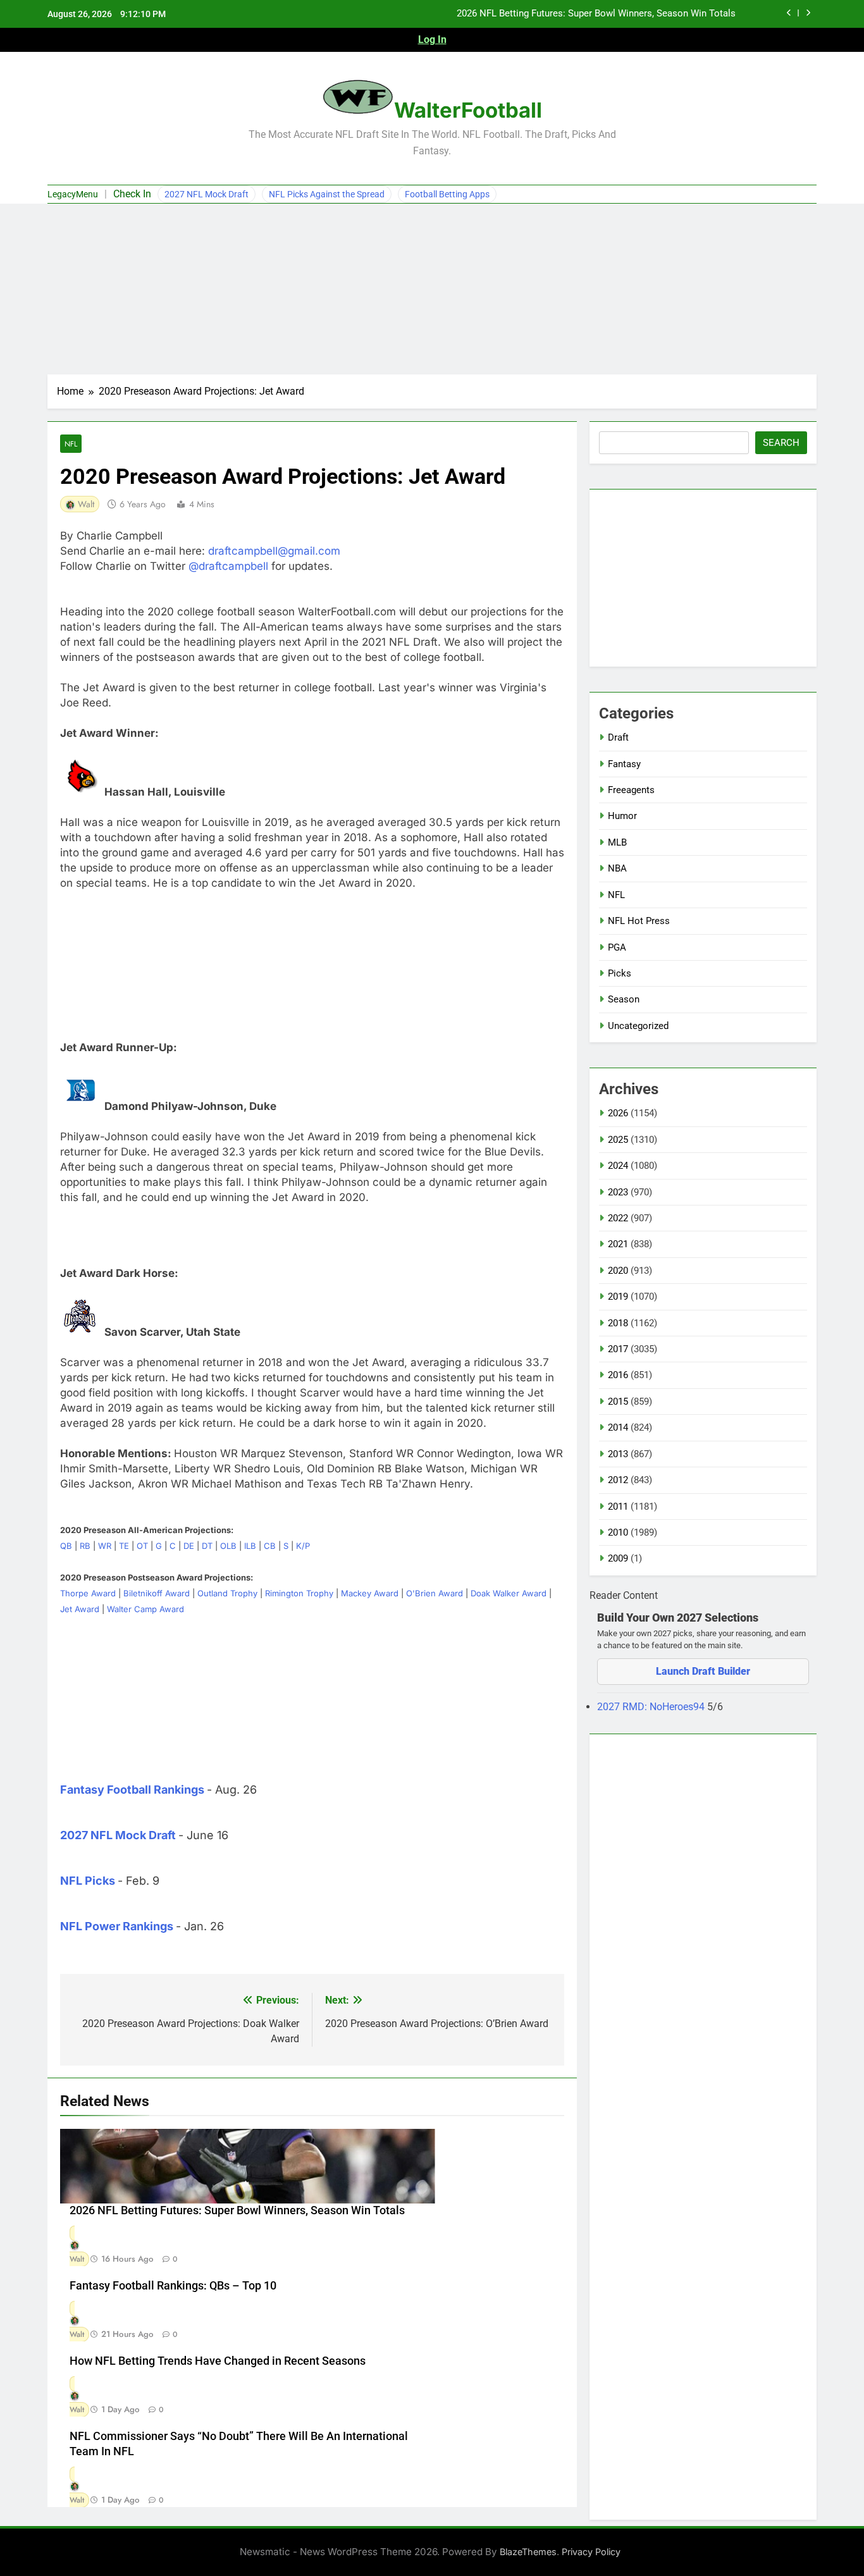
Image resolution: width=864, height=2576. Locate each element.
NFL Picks (88, 1881)
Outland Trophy (227, 1593)
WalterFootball (468, 110)
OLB (228, 1546)
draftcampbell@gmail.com (274, 551)
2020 (618, 1271)
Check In (132, 194)
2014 (618, 1427)
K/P (303, 1546)
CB (270, 1546)
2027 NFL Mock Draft (207, 194)
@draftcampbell (228, 566)
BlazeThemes (528, 2552)
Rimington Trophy (299, 1593)
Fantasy (624, 764)
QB (66, 1546)
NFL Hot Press (639, 921)
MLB (617, 842)
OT (142, 1546)
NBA (617, 868)
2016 (618, 1375)
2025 (618, 1140)
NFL (71, 444)
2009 (618, 1558)
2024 (618, 1166)
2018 (618, 1323)
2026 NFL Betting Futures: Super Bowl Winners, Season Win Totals (596, 14)
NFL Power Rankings (117, 1926)
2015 (618, 1402)
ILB (250, 1546)
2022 (618, 1218)
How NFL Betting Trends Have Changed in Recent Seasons (218, 2361)
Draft (618, 737)
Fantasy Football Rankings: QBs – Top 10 (173, 2286)
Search (781, 443)
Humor (622, 816)
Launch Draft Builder (703, 1671)
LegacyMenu (73, 194)
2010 (618, 1532)
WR (105, 1546)
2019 (618, 1297)
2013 (618, 1454)
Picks (620, 973)
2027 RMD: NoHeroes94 (652, 1707)
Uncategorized (638, 1026)
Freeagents (631, 790)
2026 (618, 1113)
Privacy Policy (591, 2552)
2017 (618, 1349)
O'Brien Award (435, 1593)
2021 (618, 1244)
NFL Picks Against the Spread (327, 194)
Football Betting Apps (447, 194)
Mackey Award (370, 1593)
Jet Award (80, 1609)
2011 (618, 1507)
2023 (618, 1192)
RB (85, 1546)
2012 (618, 1480)
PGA (617, 947)
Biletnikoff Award (157, 1593)
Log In (432, 40)
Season (624, 999)
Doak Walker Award (509, 1593)
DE (189, 1546)
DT (207, 1546)
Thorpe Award (88, 1593)
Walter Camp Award (145, 1609)
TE (124, 1546)
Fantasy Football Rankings (132, 1790)
